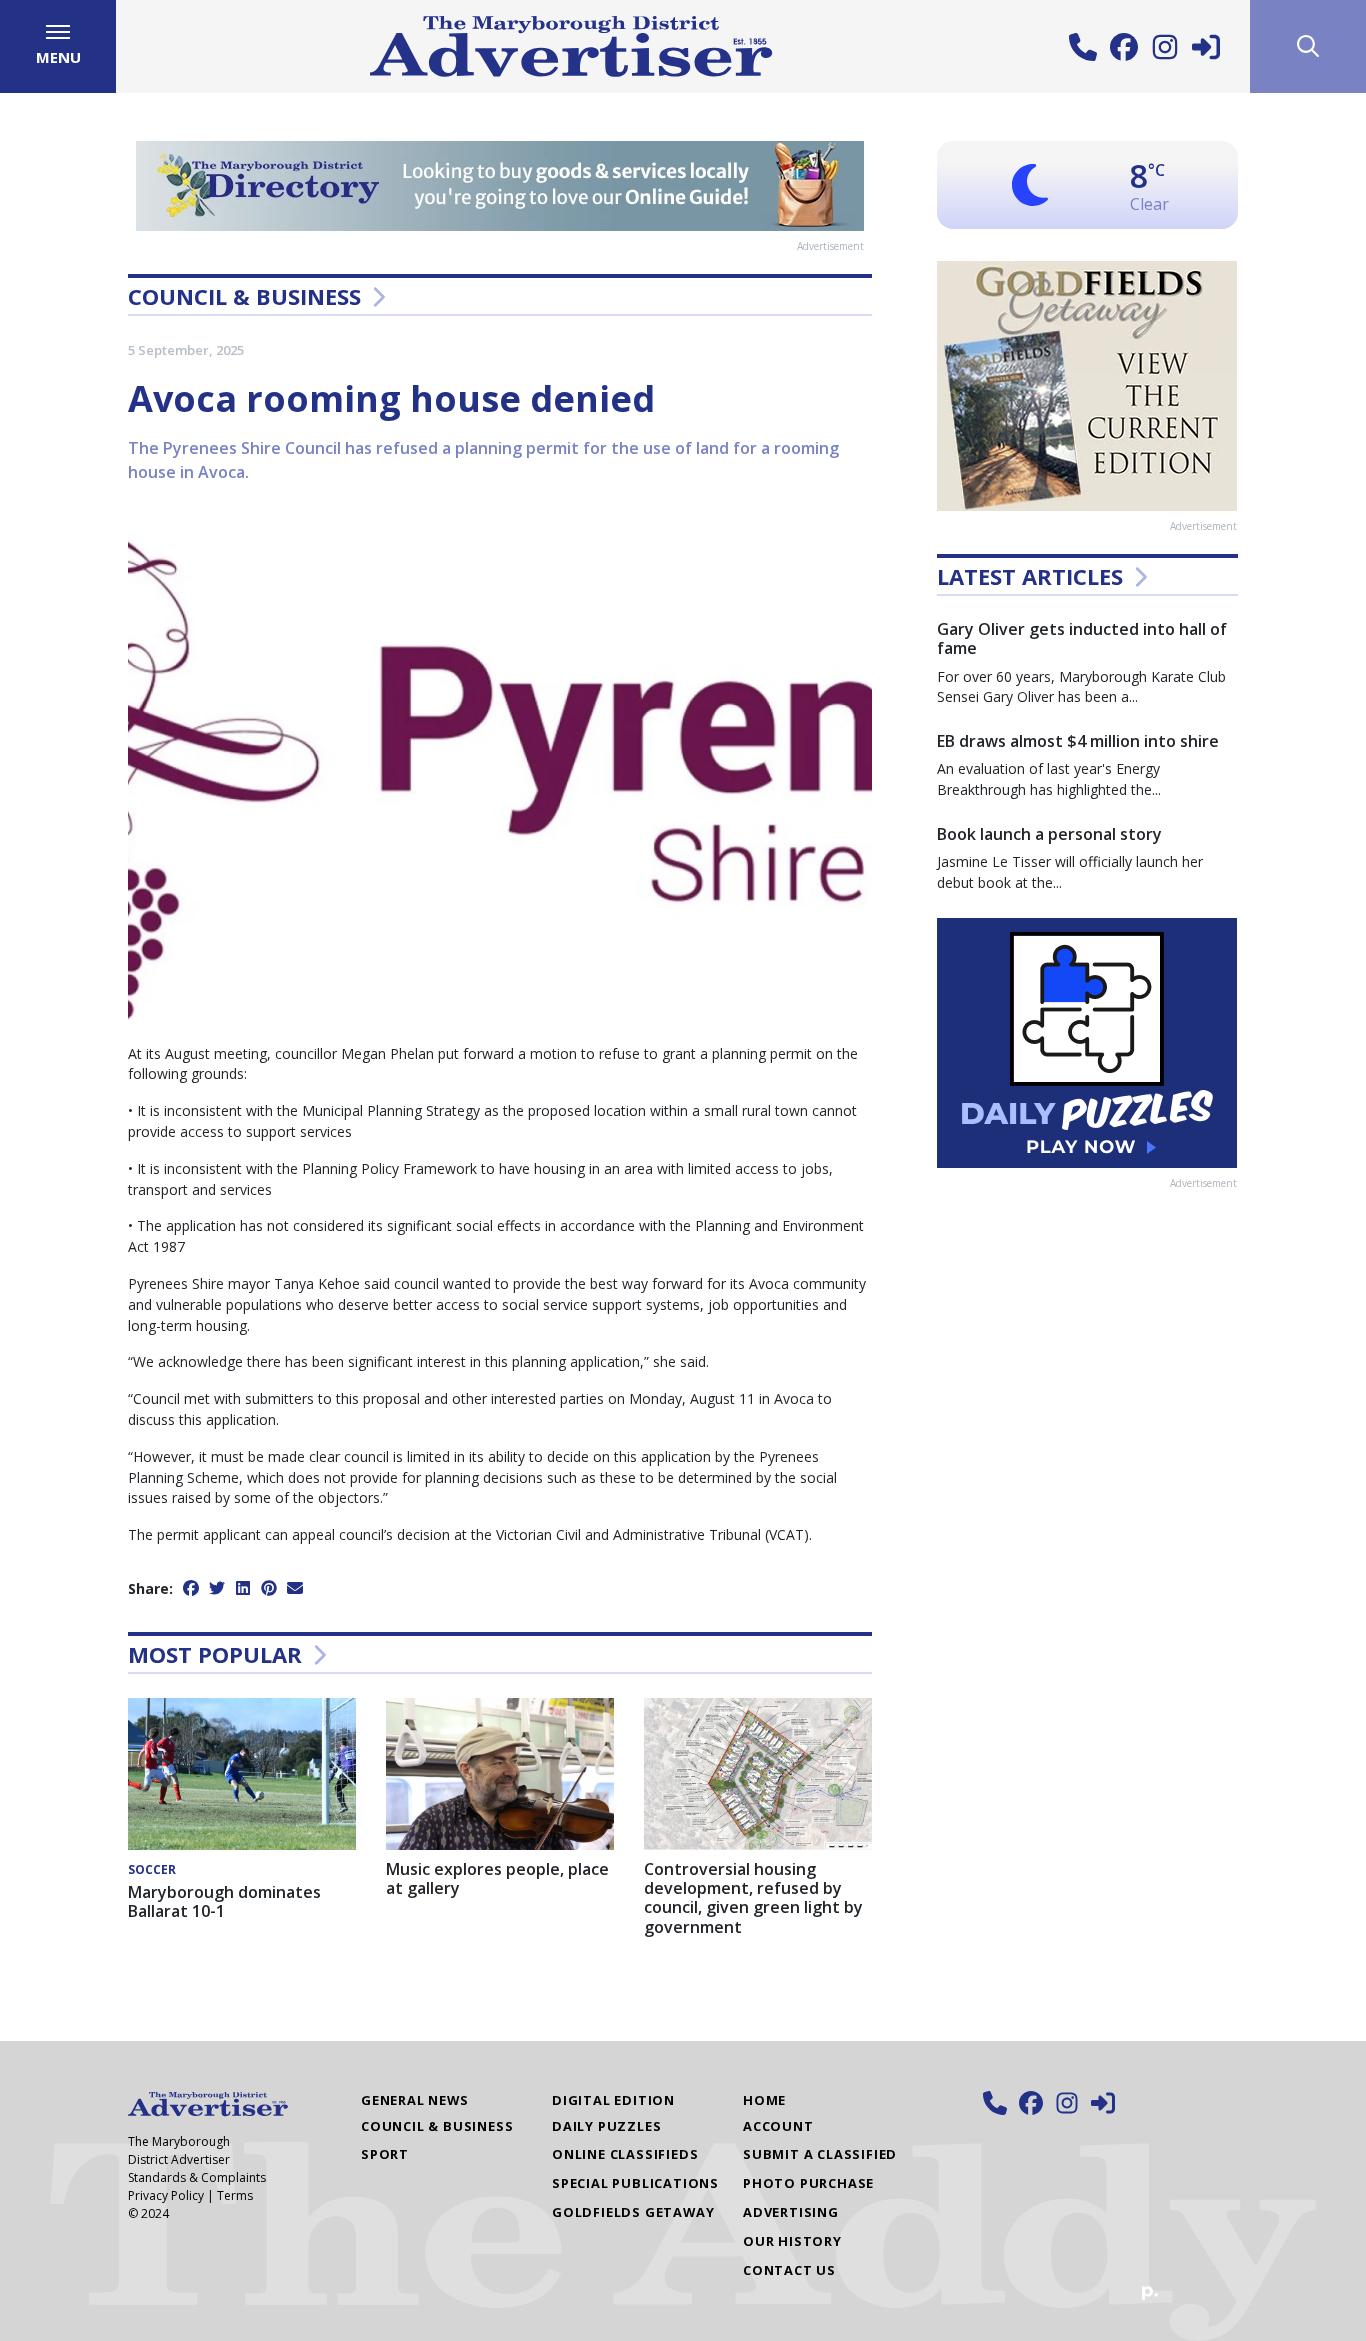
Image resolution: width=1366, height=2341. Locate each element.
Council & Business (244, 296)
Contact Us (789, 2270)
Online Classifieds (625, 2154)
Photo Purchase (808, 2183)
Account (778, 2126)
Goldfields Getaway (633, 2212)
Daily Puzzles (606, 2126)
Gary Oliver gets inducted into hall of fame (1082, 638)
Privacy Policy (166, 2195)
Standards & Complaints (197, 2177)
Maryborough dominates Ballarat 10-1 (224, 1901)
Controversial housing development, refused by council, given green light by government (753, 1898)
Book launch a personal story (1049, 834)
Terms (235, 2195)
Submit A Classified (820, 2154)
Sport (385, 2154)
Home (764, 2100)
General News (415, 2100)
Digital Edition (613, 2100)
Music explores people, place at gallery (497, 1878)
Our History (792, 2241)
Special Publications (635, 2183)
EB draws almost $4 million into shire (1078, 741)
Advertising (791, 2212)
